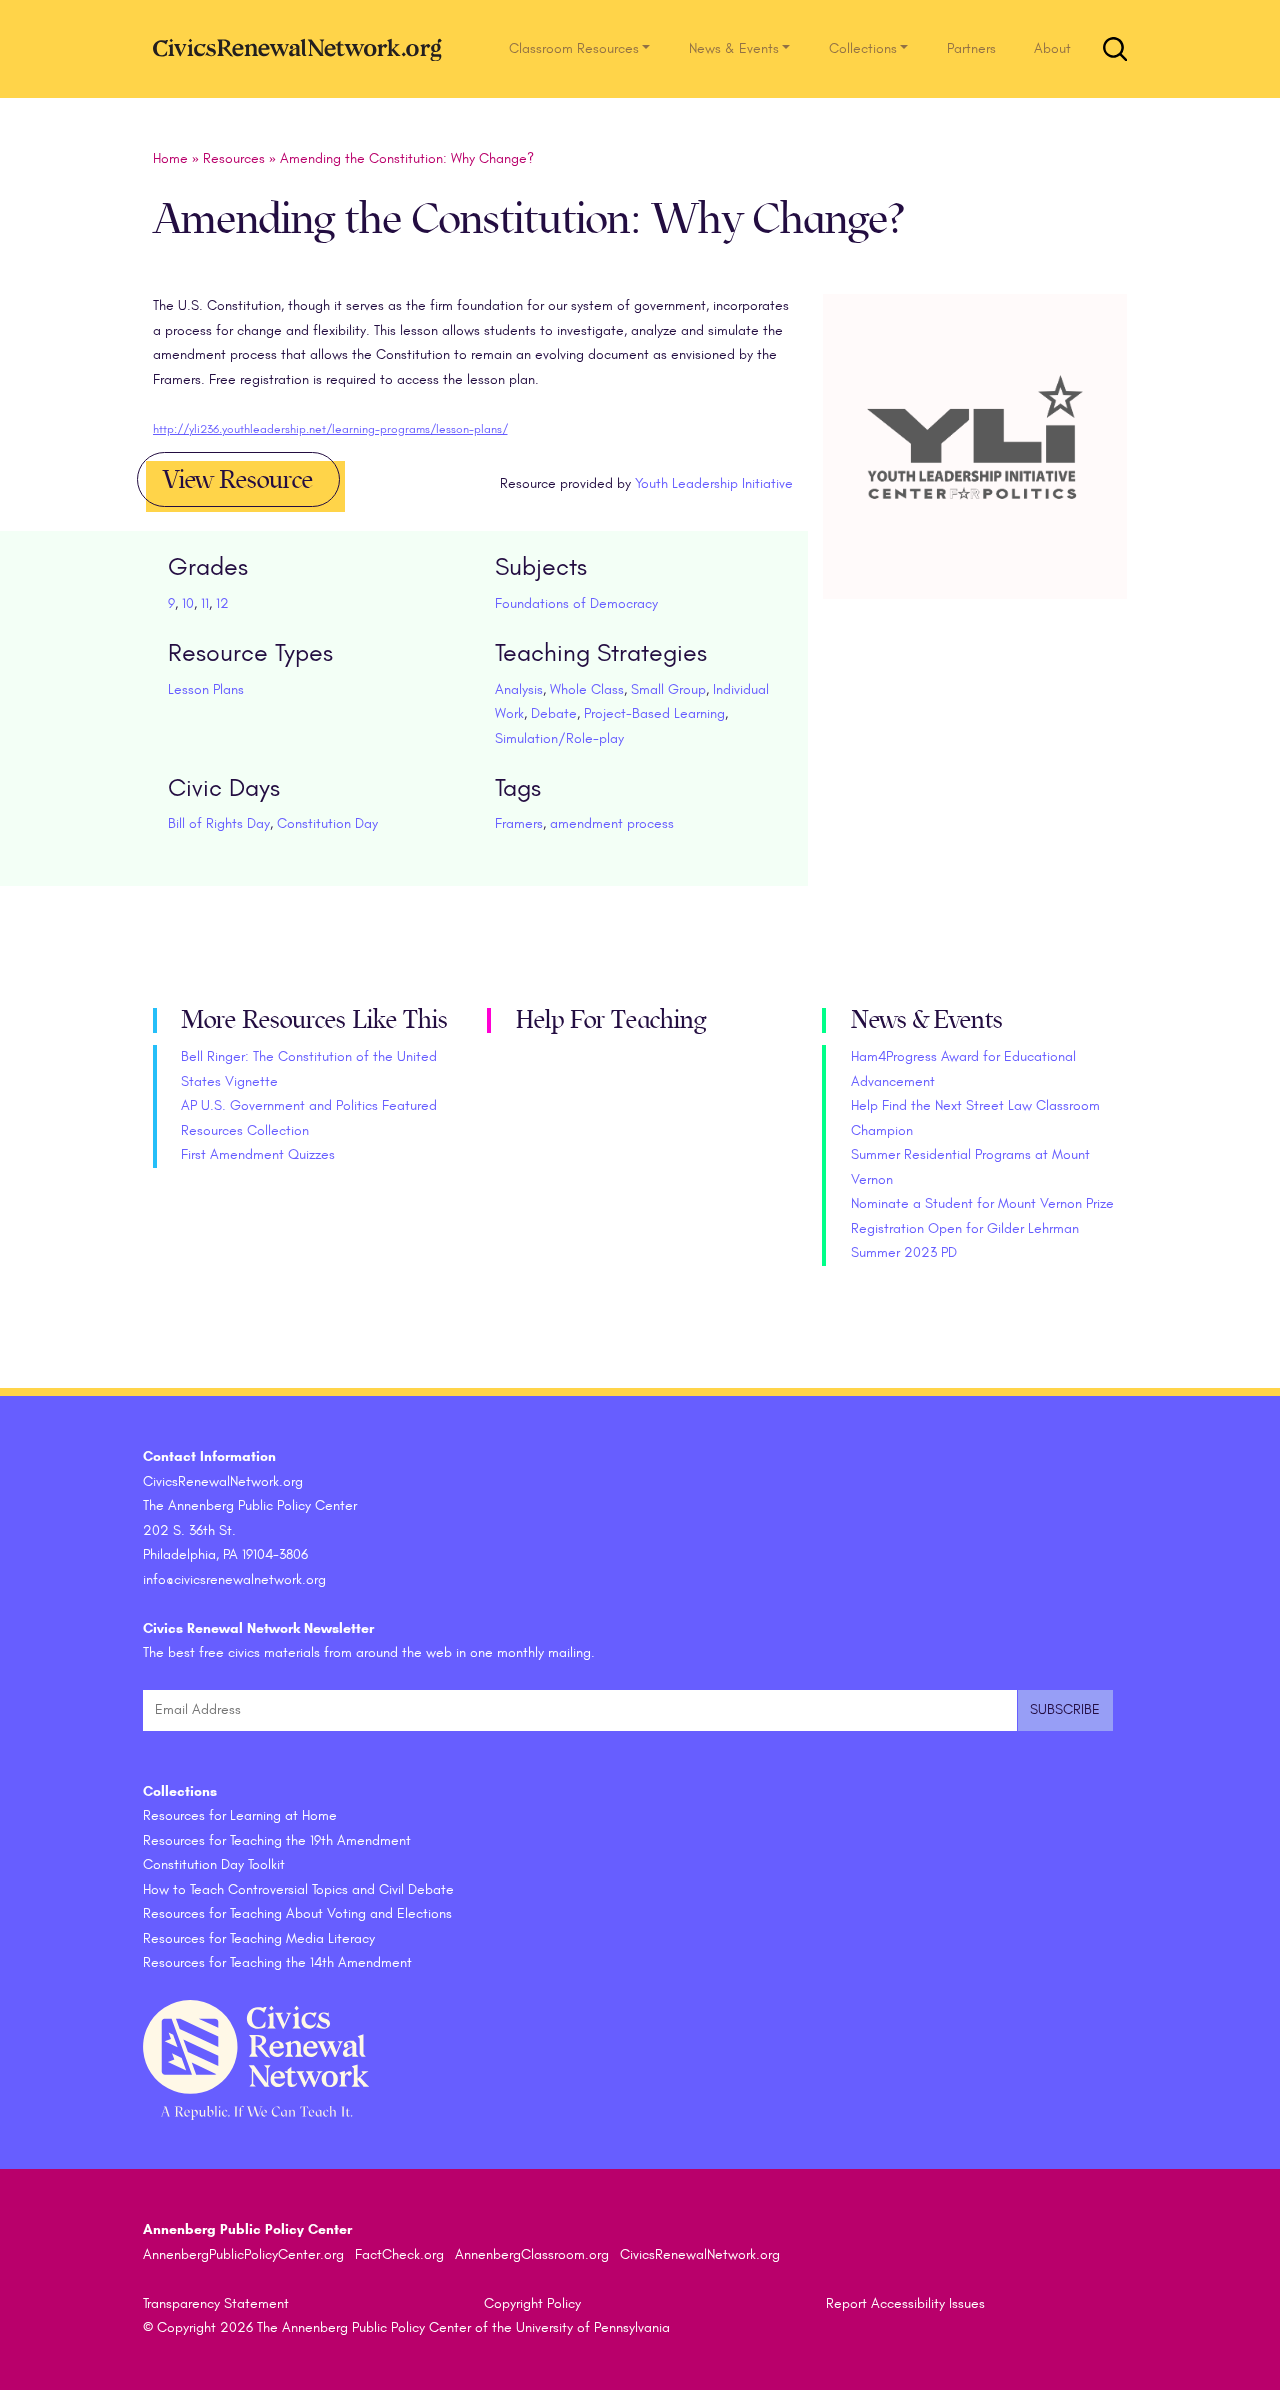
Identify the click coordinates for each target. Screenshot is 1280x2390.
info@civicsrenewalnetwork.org (234, 1579)
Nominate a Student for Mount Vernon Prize (982, 1203)
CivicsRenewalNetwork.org (700, 2254)
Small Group (668, 689)
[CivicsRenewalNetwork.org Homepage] (303, 48)
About (1052, 48)
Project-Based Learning (654, 713)
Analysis (519, 689)
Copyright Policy (532, 2303)
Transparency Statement (216, 2303)
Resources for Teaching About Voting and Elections (297, 1913)
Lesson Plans (206, 689)
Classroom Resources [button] (574, 48)
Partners (971, 48)
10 (188, 603)
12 (222, 603)
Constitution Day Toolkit (214, 1864)
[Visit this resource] (975, 469)
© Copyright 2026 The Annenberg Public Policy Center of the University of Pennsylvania (406, 2327)
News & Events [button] (734, 48)
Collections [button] (863, 48)
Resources (234, 158)
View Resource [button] (238, 480)
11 (205, 603)
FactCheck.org (399, 2254)
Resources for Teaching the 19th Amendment (277, 1840)
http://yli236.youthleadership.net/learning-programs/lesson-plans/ (330, 429)
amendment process (612, 823)
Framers (519, 823)
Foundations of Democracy (576, 603)
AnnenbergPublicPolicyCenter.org (243, 2254)
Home (170, 158)
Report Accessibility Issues (905, 2303)
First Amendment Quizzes (258, 1154)
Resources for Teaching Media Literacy (259, 1938)
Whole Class (587, 689)
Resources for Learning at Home (240, 1815)
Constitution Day (327, 823)
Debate (554, 713)
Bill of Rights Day (219, 823)
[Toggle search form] (1115, 49)
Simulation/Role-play (559, 738)
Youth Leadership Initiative (714, 483)
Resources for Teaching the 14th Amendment (277, 1962)
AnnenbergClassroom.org (532, 2254)
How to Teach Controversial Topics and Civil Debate (298, 1889)
